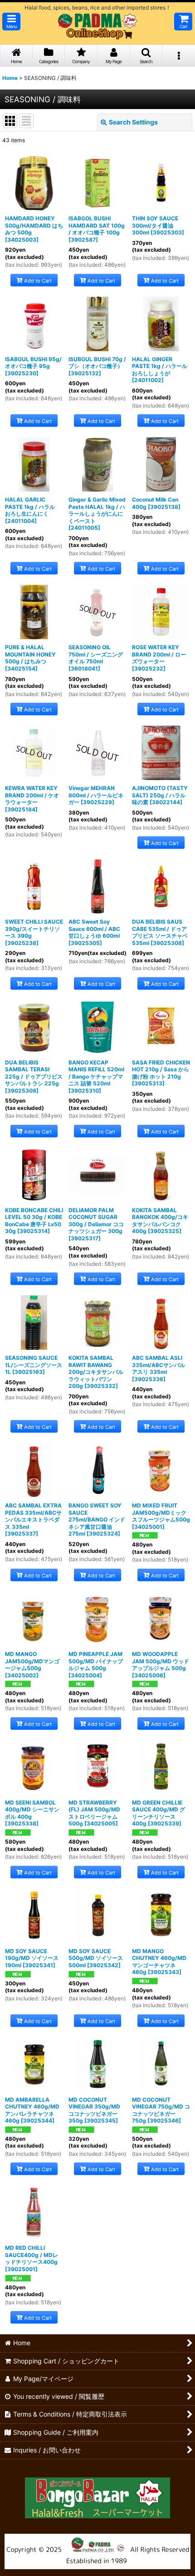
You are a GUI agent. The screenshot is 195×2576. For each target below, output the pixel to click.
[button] (11, 22)
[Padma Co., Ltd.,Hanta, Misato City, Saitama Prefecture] (97, 2551)
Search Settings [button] (133, 122)
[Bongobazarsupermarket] (97, 2495)
